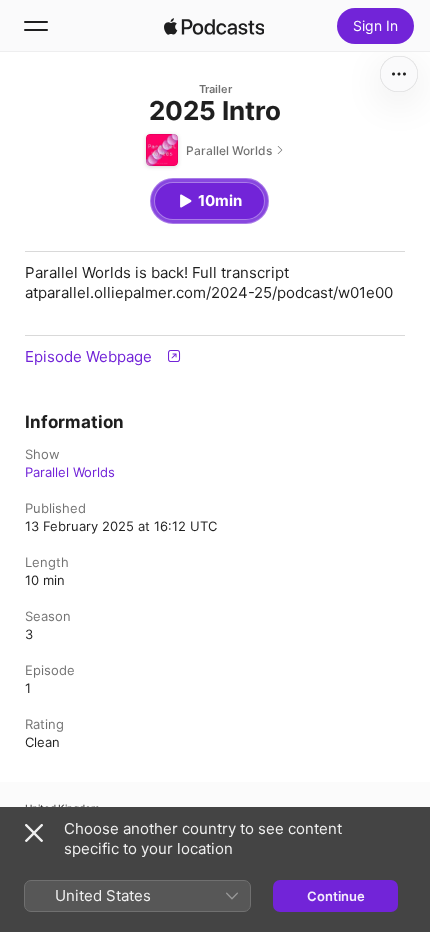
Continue (336, 896)
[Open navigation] (36, 26)
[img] (214, 26)
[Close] (34, 833)
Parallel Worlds (70, 472)
